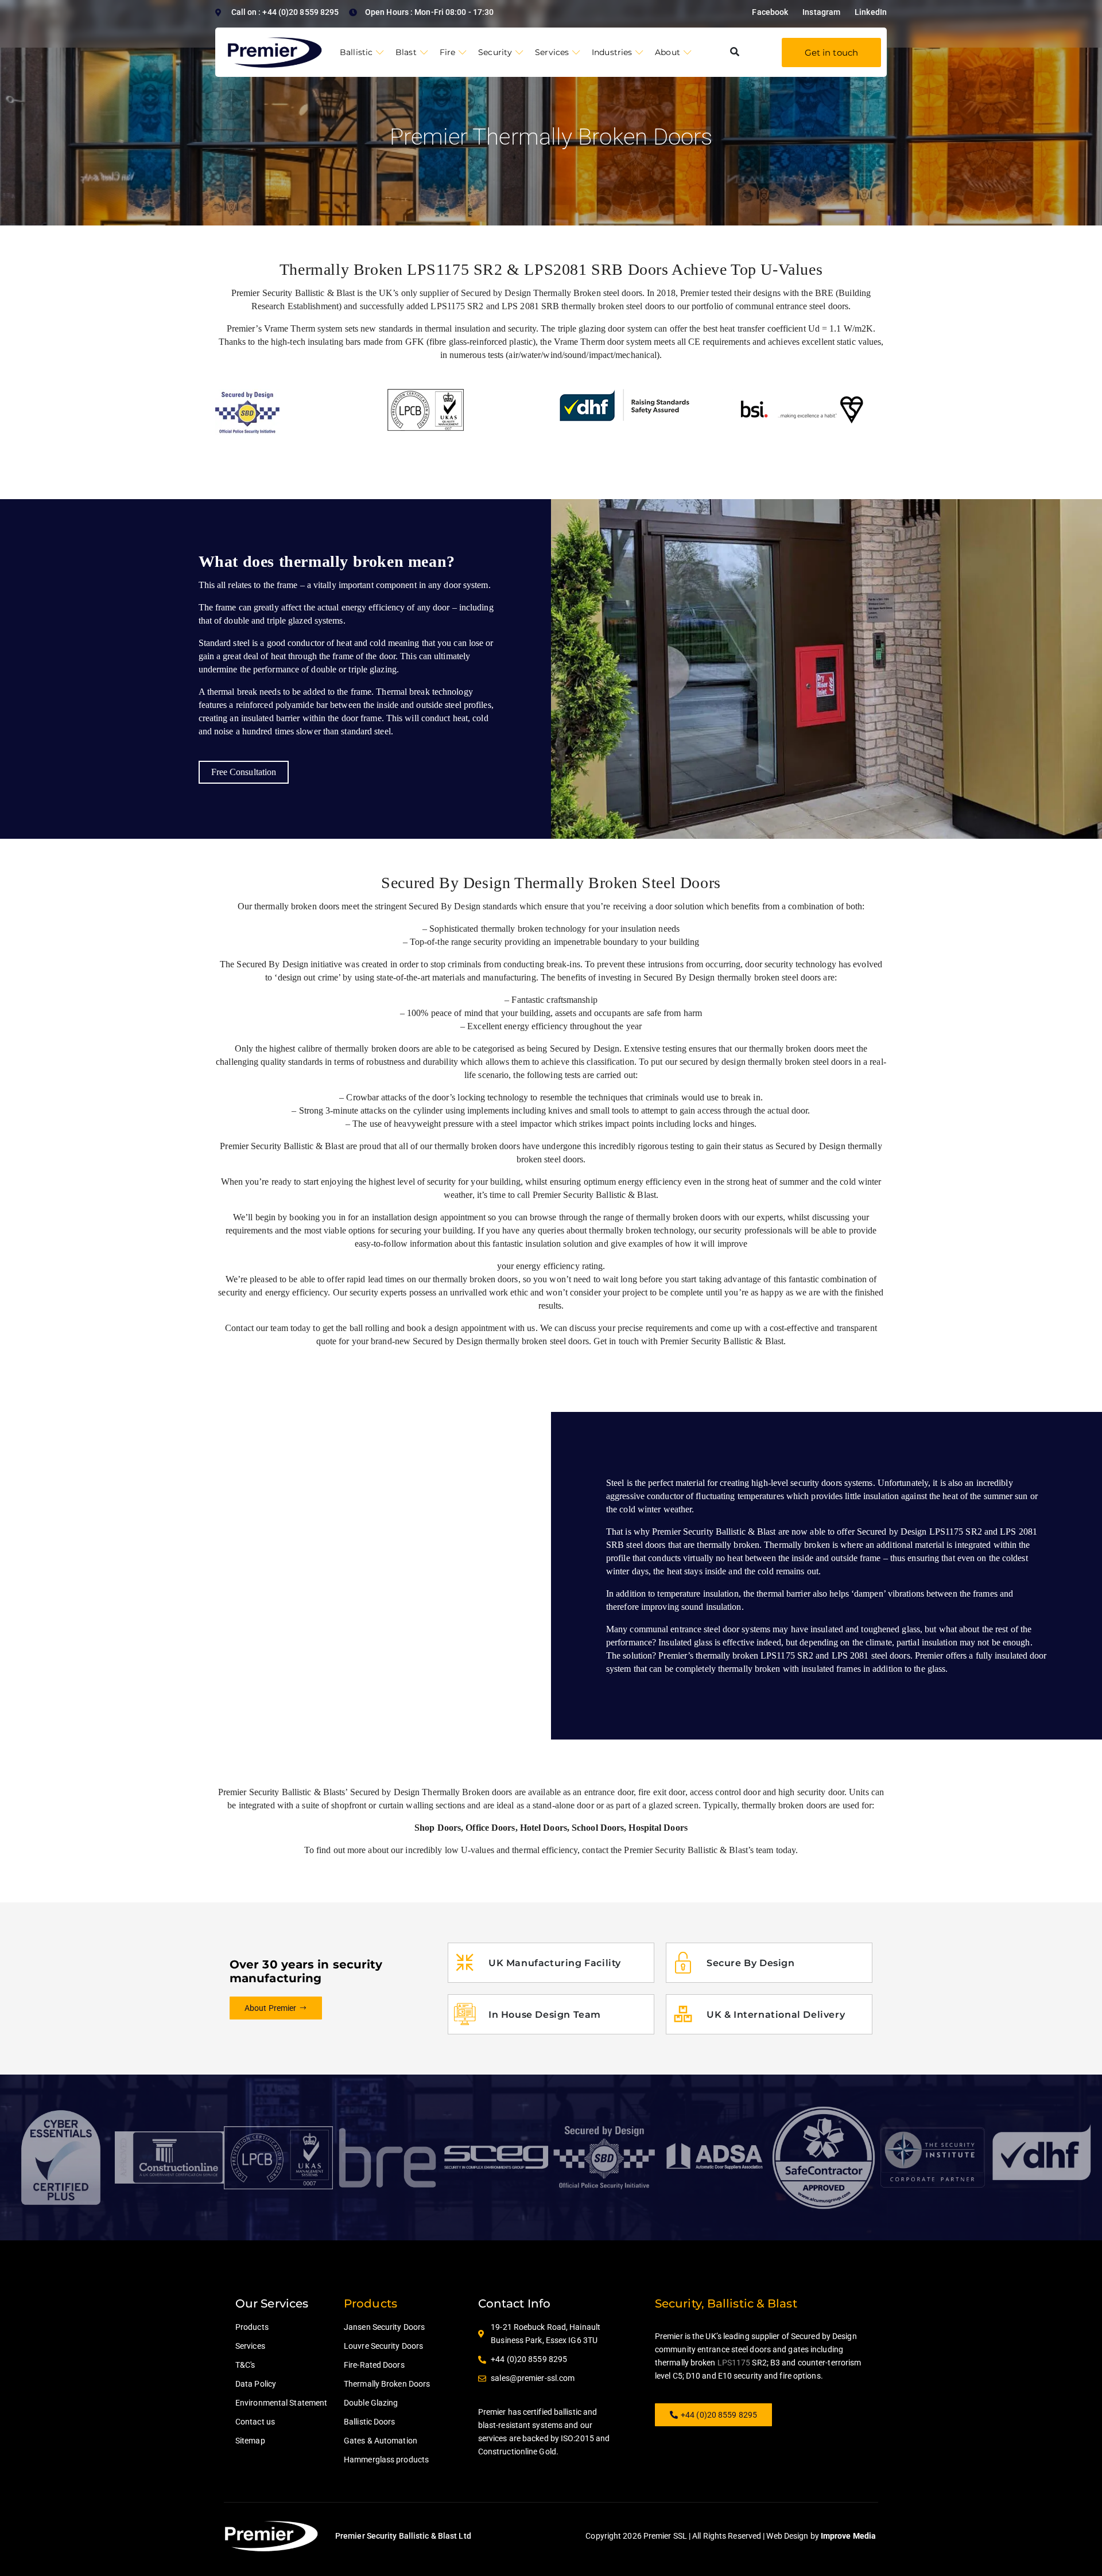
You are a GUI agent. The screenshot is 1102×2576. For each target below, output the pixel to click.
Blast (406, 52)
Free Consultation (244, 772)
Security (495, 52)
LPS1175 (734, 2363)
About (668, 52)
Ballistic (356, 52)
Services (552, 52)
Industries (612, 52)
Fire (447, 52)
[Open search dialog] (735, 52)
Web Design (787, 2536)
